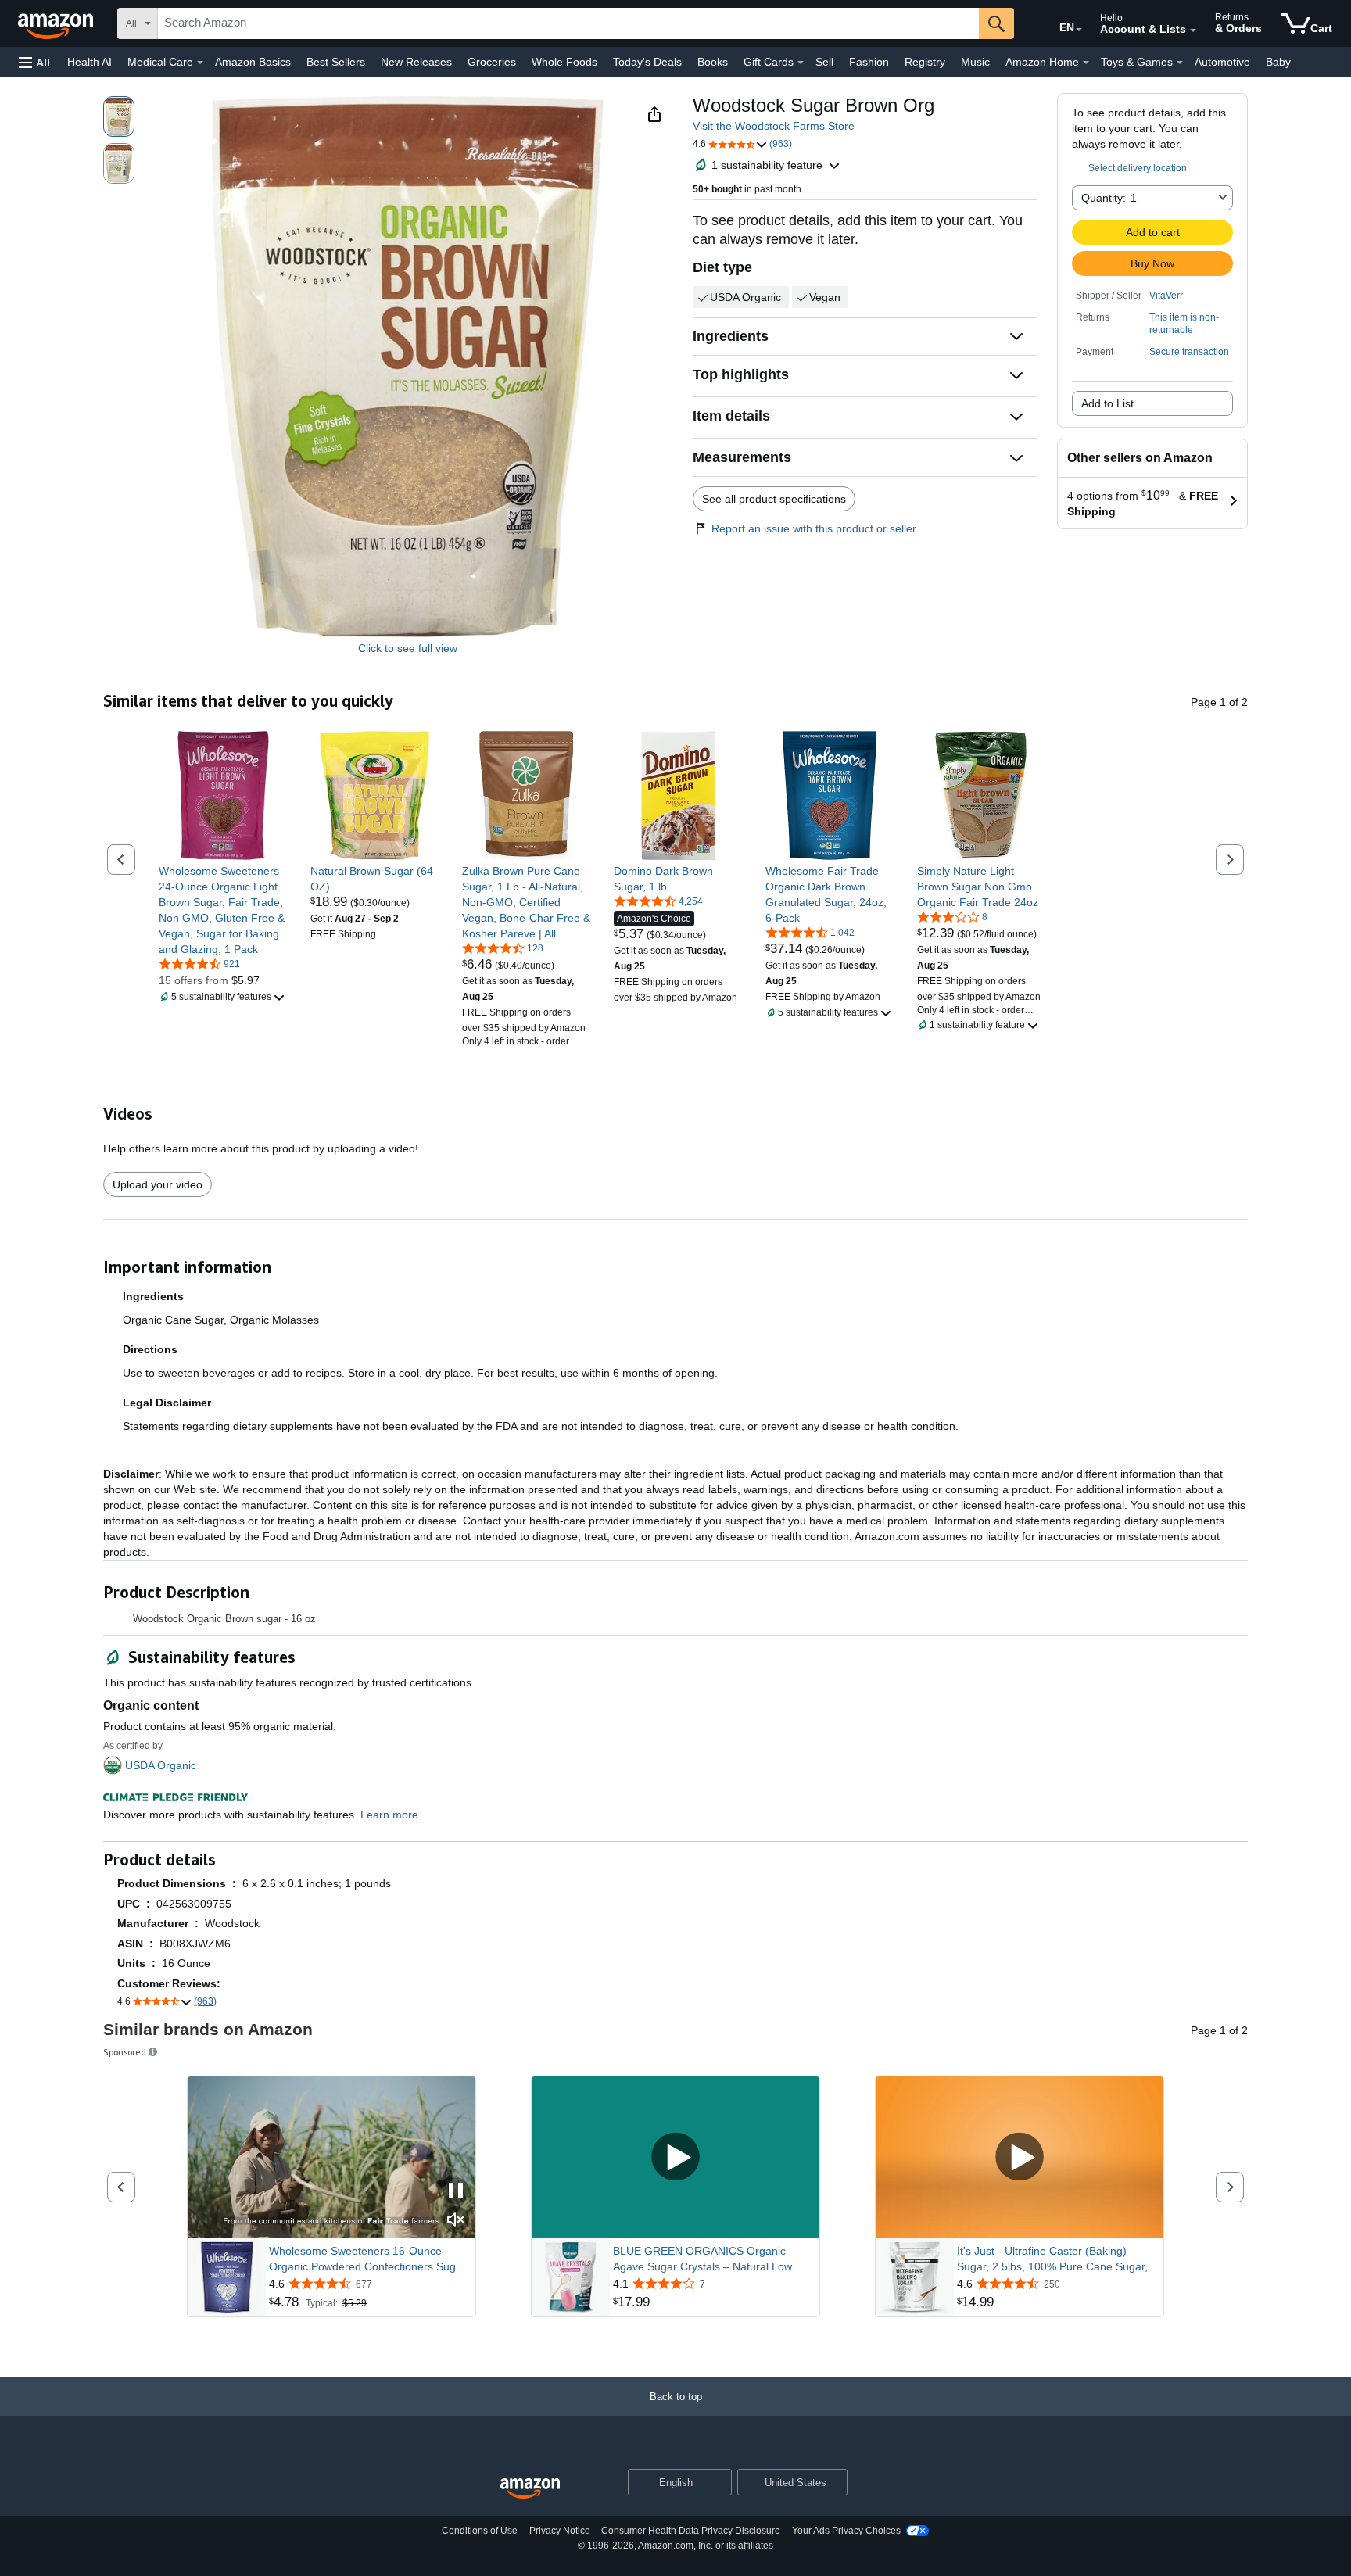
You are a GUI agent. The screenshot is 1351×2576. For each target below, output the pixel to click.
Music (975, 62)
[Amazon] (57, 23)
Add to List (1107, 403)
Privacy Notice (560, 2531)
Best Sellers (336, 62)
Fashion (869, 62)
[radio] (119, 116)
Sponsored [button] (125, 2052)
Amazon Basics (253, 62)
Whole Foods (564, 62)
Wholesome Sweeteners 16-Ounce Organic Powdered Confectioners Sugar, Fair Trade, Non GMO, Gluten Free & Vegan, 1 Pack (369, 2259)
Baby (1278, 62)
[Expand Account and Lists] (1193, 30)
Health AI (90, 62)
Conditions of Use (480, 2531)
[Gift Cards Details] (801, 63)
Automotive (1222, 62)
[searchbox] (568, 23)
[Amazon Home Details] (1086, 63)
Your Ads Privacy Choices (846, 2531)
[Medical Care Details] (200, 63)
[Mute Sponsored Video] (456, 2221)
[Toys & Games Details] (1180, 63)
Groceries (492, 62)
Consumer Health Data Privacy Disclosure (691, 2531)
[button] (34, 62)
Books (713, 62)
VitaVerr (1166, 296)
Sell (824, 62)
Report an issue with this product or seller (814, 528)
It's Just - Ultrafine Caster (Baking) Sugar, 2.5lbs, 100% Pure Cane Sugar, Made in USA (1052, 2259)
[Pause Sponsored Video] (456, 2192)
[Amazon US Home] (530, 2489)
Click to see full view (408, 648)
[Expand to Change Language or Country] (1079, 30)
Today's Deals (647, 62)
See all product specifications (774, 499)
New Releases (416, 62)
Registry (925, 62)
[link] (223, 910)
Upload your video (158, 1184)
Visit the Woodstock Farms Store (774, 126)
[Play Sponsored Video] (675, 2157)
